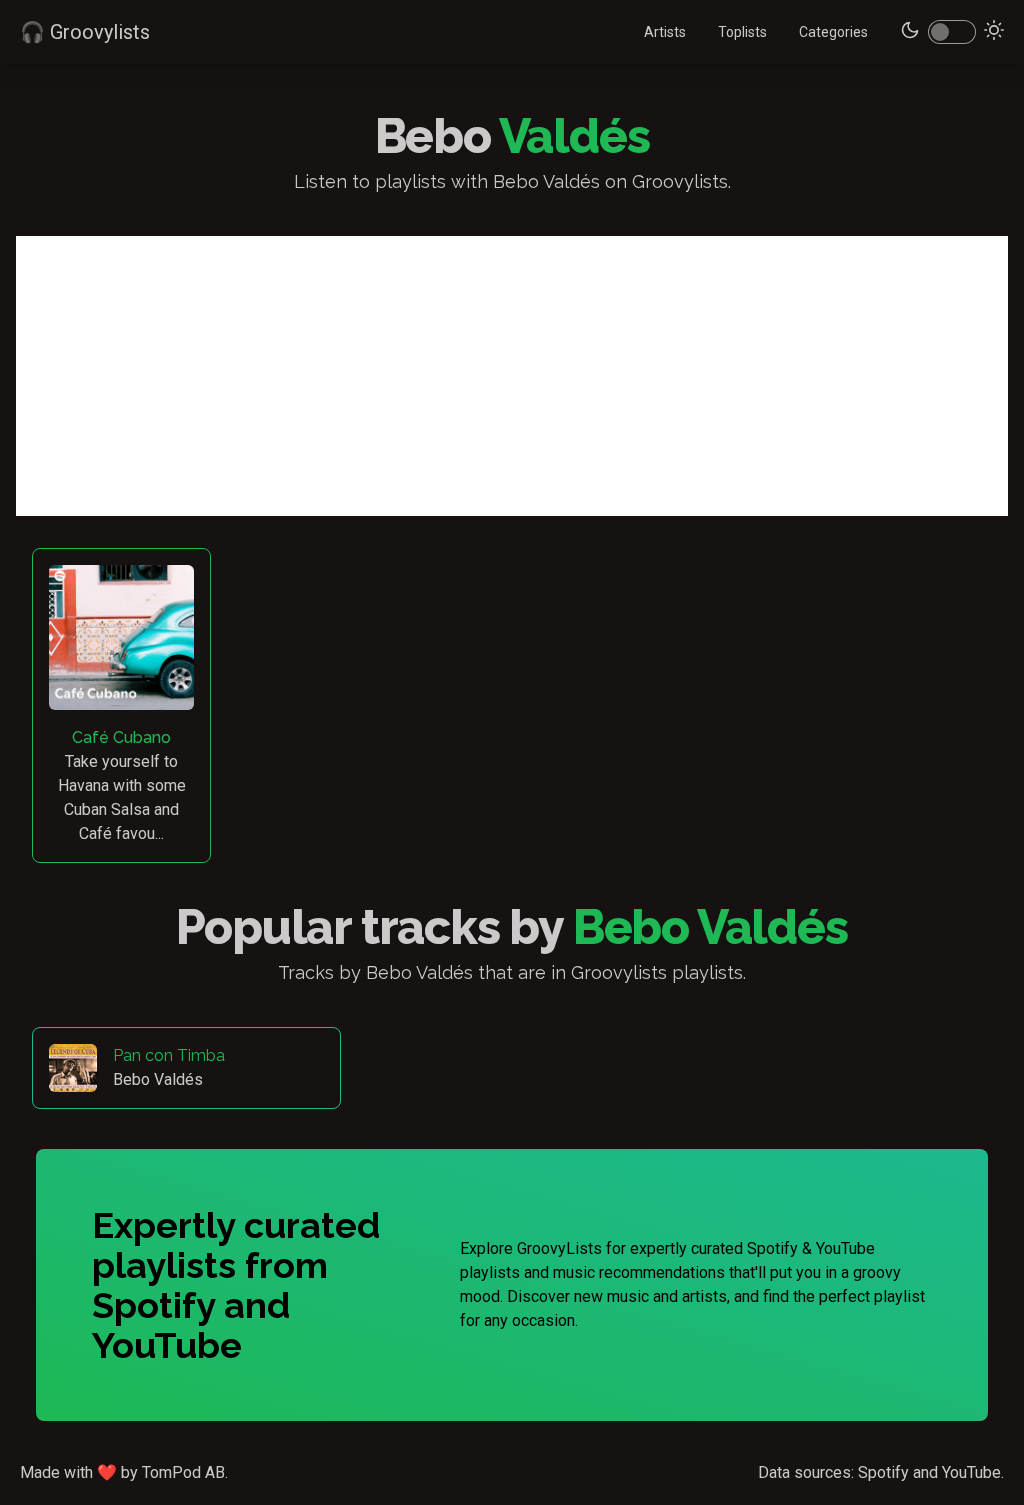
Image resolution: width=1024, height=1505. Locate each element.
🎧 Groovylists (85, 32)
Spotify (883, 1472)
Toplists (742, 32)
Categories (833, 32)
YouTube (971, 1472)
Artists (665, 32)
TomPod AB (183, 1472)
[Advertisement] (512, 376)
